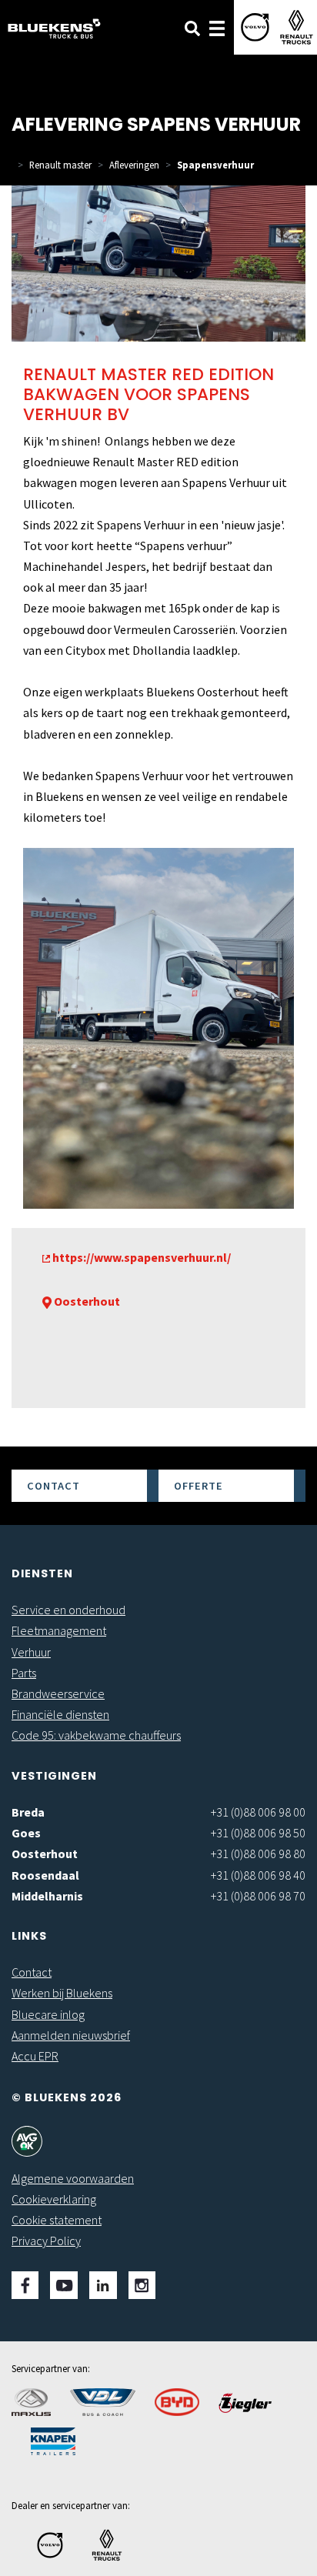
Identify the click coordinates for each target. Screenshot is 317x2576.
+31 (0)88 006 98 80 (258, 1854)
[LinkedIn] (103, 2285)
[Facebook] (25, 2285)
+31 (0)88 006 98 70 (258, 1896)
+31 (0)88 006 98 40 (258, 1875)
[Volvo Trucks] (255, 27)
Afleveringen (134, 165)
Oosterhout (45, 1854)
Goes (26, 1833)
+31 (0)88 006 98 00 (258, 1812)
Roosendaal (45, 1875)
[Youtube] (64, 2285)
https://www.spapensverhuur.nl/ (140, 1257)
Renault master (60, 165)
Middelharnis (47, 1896)
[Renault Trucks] (297, 27)
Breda (28, 1812)
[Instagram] (142, 2285)
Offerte (199, 1486)
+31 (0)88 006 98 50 (258, 1833)
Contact (53, 1486)
